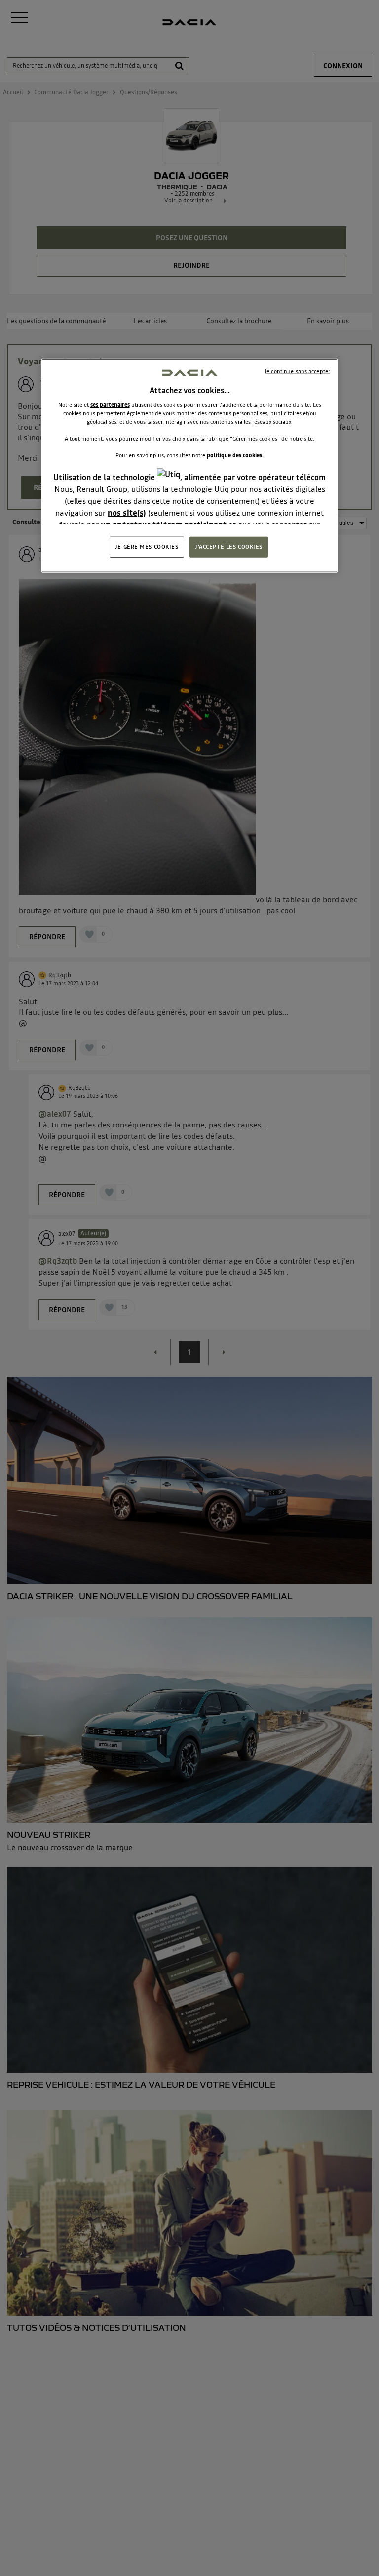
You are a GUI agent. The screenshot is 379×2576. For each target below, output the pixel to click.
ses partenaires (110, 404)
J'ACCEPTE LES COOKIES (229, 546)
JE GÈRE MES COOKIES (147, 546)
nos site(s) (127, 513)
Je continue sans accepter (297, 371)
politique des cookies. (235, 455)
